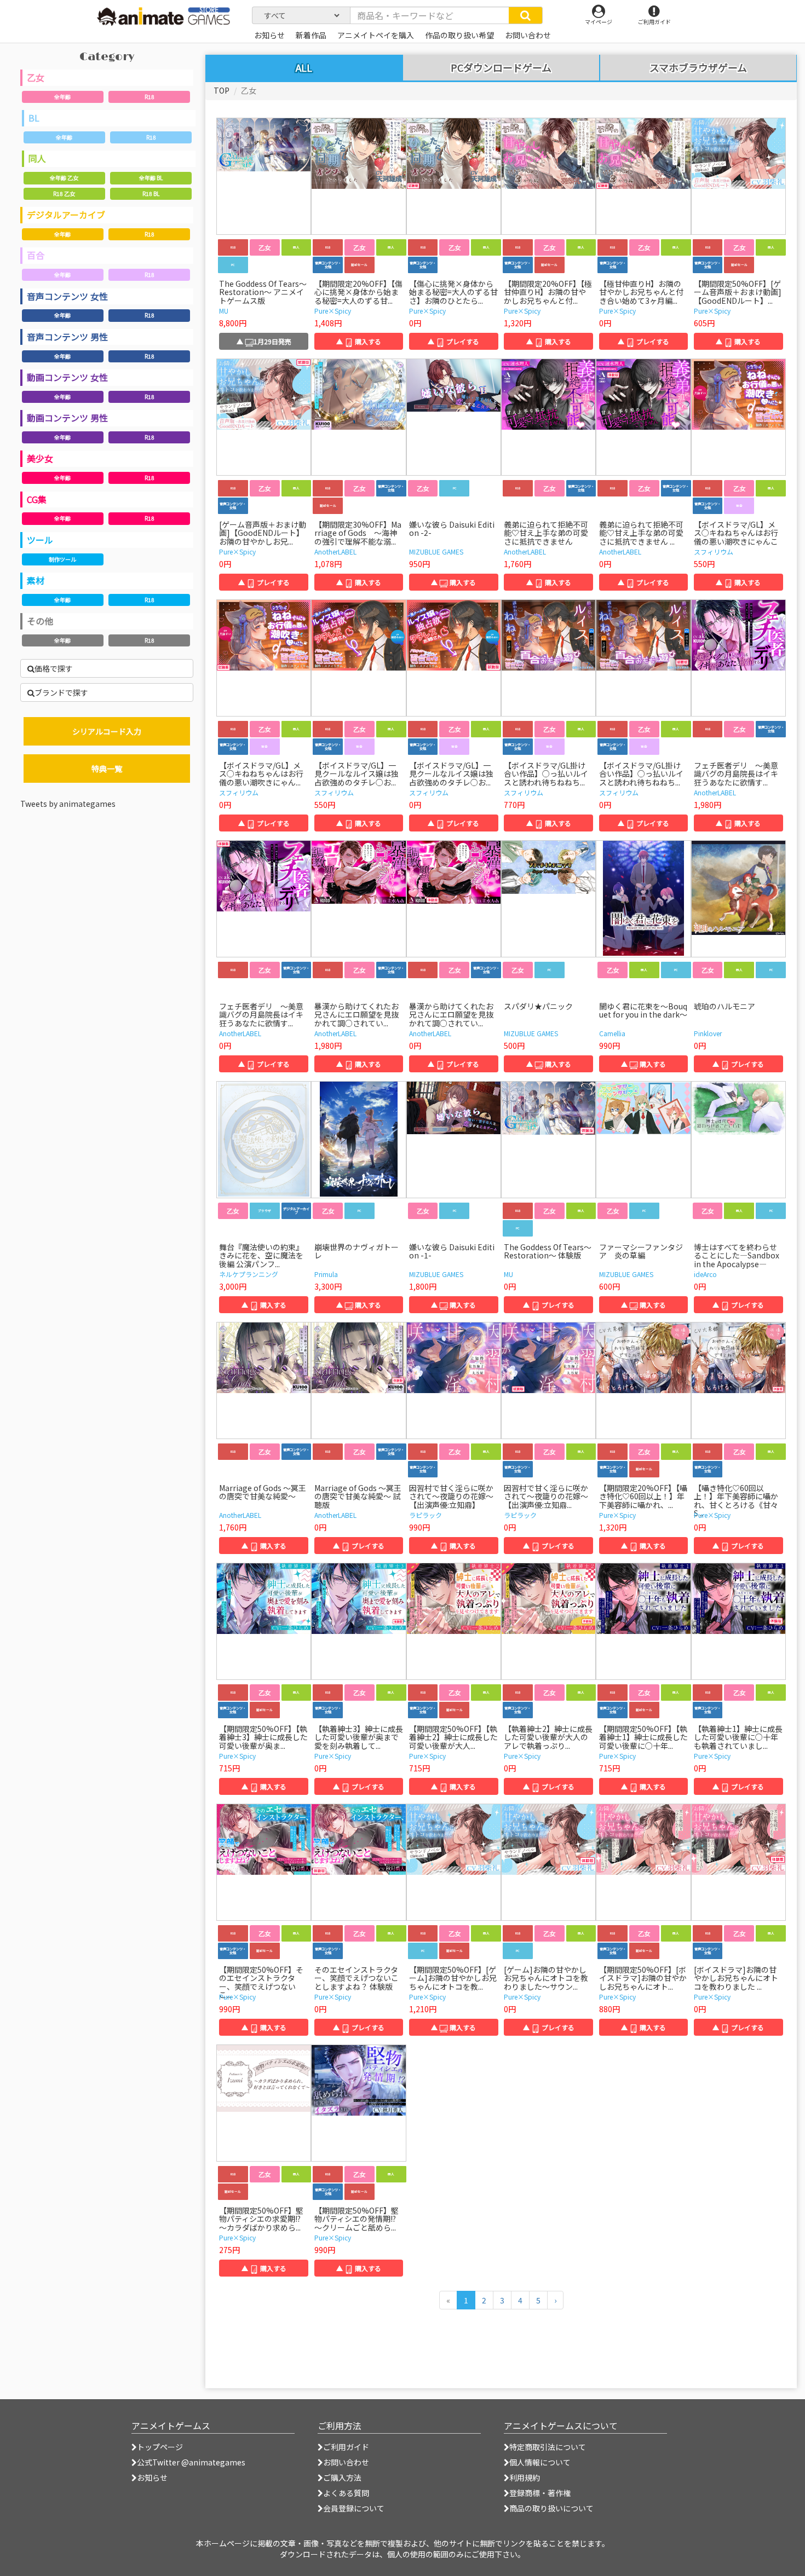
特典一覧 (107, 769)
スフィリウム (714, 551)
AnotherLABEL (335, 551)
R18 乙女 (64, 194)
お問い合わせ (346, 2462)
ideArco (705, 1274)
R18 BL (151, 194)
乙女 (36, 77)
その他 (40, 621)
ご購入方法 (342, 2477)
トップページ (160, 2447)
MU (224, 311)
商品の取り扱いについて (551, 2508)
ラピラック (426, 1515)
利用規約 (525, 2477)
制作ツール (62, 559)
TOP (222, 90)
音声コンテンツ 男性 (67, 337)
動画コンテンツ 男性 (67, 418)
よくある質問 (346, 2493)
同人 (37, 158)
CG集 (37, 499)
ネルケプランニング (249, 1274)
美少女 (40, 458)
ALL (304, 67)
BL (34, 118)
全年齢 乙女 (64, 178)
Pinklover (708, 1033)
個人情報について (540, 2462)
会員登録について (354, 2508)
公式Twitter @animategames (191, 2462)
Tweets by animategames (68, 804)
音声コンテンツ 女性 (67, 296)
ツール (40, 540)
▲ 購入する (359, 341)
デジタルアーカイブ (66, 215)
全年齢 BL (151, 178)
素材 (36, 580)
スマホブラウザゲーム (698, 68)
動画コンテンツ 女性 (67, 377)
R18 (150, 97)
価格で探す (54, 668)
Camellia (612, 1033)
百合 (36, 255)
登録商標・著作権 (540, 2493)
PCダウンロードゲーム (501, 68)
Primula (326, 1274)
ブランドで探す (61, 692)
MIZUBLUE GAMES (436, 551)
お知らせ (152, 2477)
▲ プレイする (453, 341)
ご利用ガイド (346, 2447)
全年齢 (62, 97)
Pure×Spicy (333, 311)
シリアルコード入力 (107, 731)
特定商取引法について (548, 2447)
